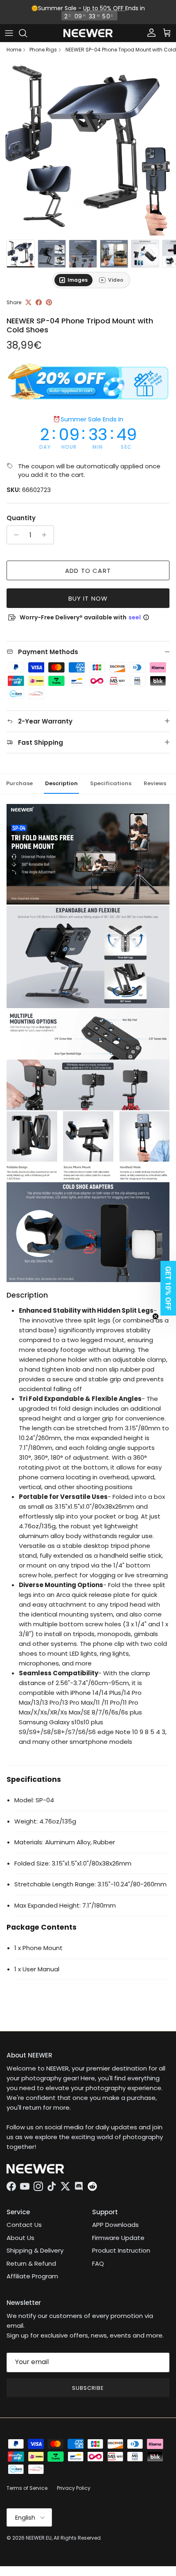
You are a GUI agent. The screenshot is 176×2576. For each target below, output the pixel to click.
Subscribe (88, 2388)
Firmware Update (118, 2238)
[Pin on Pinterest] (49, 302)
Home (14, 50)
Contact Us (24, 2225)
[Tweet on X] (28, 302)
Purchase (19, 783)
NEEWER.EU (39, 2538)
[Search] (27, 33)
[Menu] (9, 33)
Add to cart (88, 571)
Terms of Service (27, 2488)
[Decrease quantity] (14, 535)
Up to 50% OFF (104, 8)
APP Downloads (115, 2225)
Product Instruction (121, 2250)
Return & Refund (31, 2263)
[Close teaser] (156, 1316)
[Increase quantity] (46, 535)
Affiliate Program (32, 2276)
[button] (166, 1288)
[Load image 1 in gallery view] (88, 148)
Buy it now (88, 598)
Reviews (155, 783)
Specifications (111, 783)
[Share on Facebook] (39, 302)
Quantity (21, 518)
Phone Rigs (43, 50)
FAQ (98, 2263)
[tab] (73, 280)
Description (61, 783)
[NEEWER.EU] (88, 33)
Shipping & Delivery (35, 2250)
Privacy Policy (74, 2488)
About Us (20, 2238)
